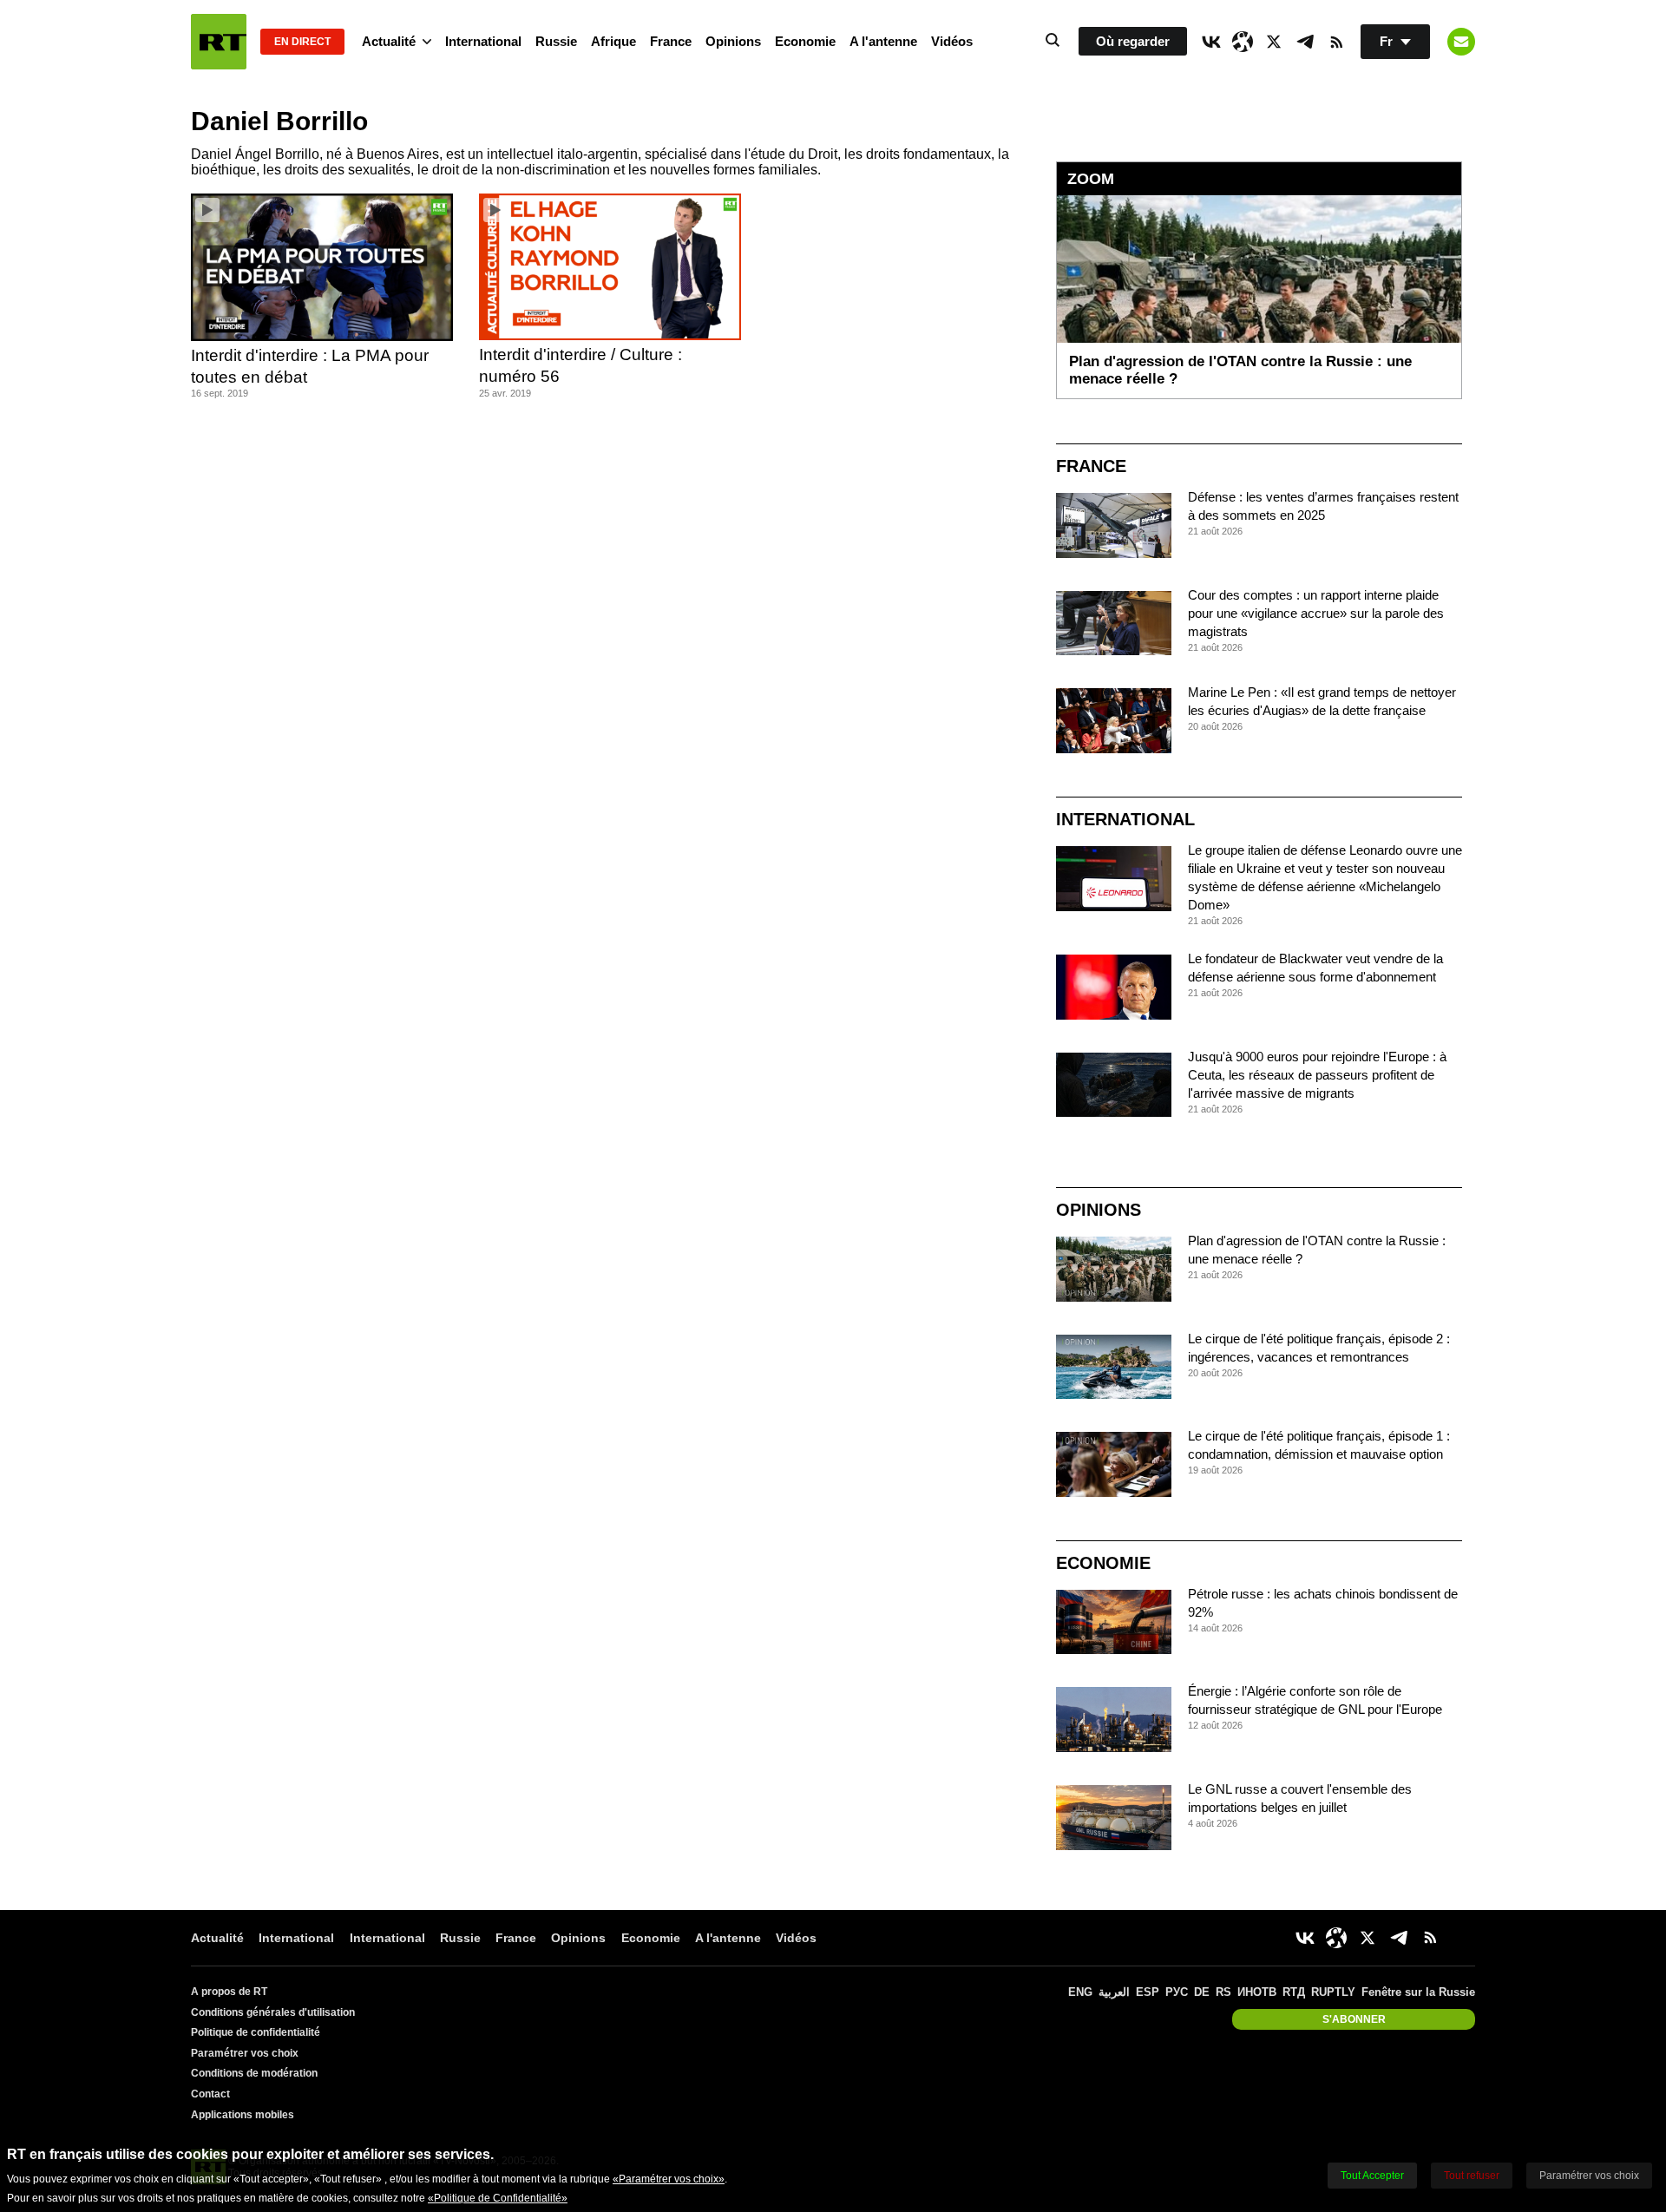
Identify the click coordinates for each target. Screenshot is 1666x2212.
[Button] (1461, 42)
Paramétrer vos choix (245, 2053)
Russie (556, 41)
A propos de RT (229, 1992)
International (483, 41)
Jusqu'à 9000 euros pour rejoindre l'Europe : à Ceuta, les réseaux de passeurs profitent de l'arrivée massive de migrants (1317, 1075)
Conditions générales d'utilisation (273, 2012)
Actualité (389, 41)
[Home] (219, 42)
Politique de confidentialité (256, 2032)
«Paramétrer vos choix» (669, 2179)
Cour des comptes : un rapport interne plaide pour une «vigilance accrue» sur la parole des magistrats (1316, 613)
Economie (805, 41)
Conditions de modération (254, 2073)
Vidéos (952, 41)
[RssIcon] (1336, 42)
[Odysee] (1243, 42)
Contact (210, 2094)
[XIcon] (1274, 42)
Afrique (613, 41)
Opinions (733, 41)
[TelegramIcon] (1305, 42)
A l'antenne (883, 41)
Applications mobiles (243, 2115)
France (671, 41)
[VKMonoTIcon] (1211, 42)
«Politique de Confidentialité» (498, 2198)
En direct (302, 42)
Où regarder (1133, 41)
